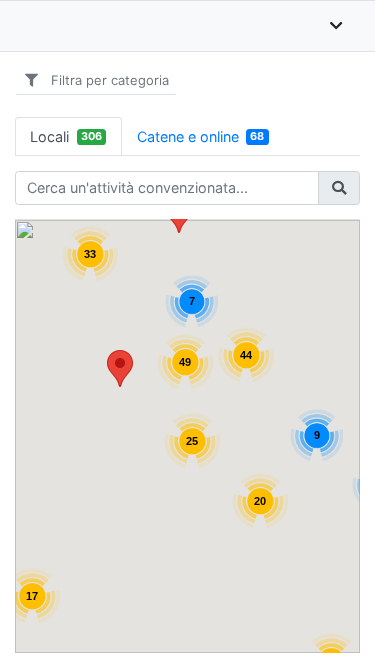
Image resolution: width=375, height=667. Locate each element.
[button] (120, 368)
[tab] (68, 136)
